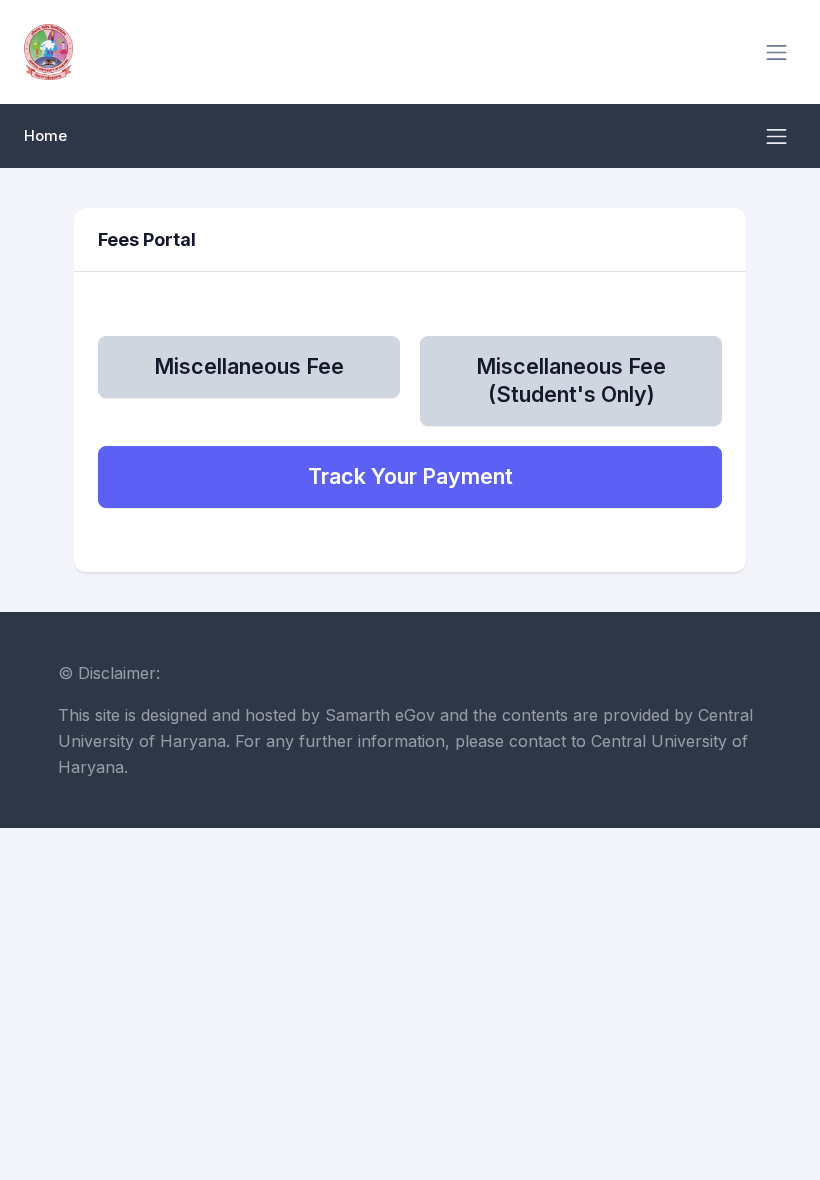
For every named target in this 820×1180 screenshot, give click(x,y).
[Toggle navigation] (776, 52)
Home (45, 136)
